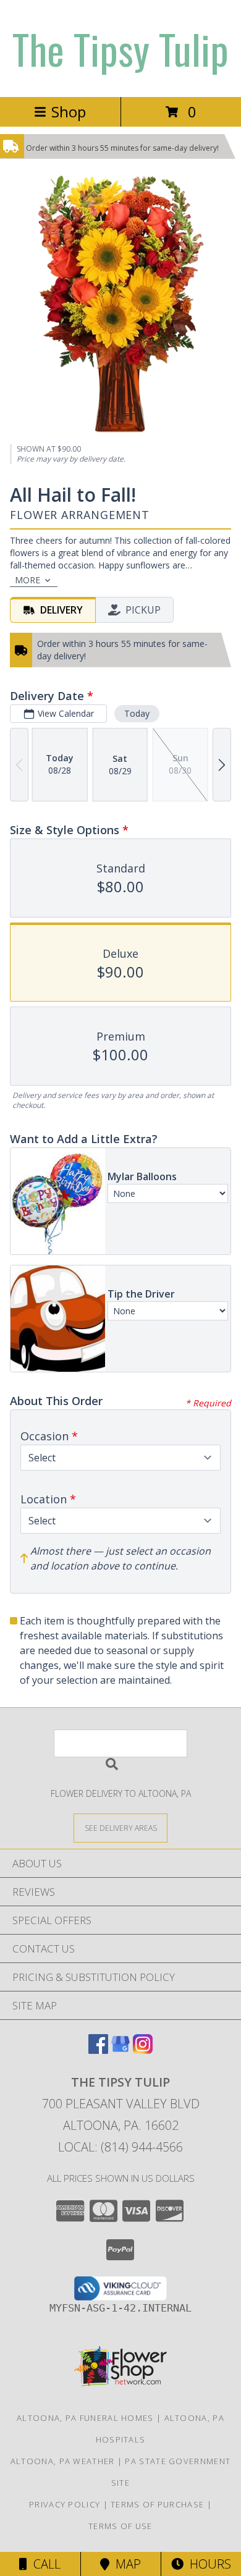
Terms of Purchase (157, 2504)
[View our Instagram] (143, 2050)
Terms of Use (120, 2526)
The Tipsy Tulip (120, 49)
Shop (69, 112)
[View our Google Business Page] (120, 2050)
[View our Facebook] (98, 2050)
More (27, 580)
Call (44, 2564)
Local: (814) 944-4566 (120, 2147)
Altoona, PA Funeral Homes (85, 2418)
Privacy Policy (65, 2504)
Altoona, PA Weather (63, 2461)
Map (125, 2564)
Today (137, 713)
